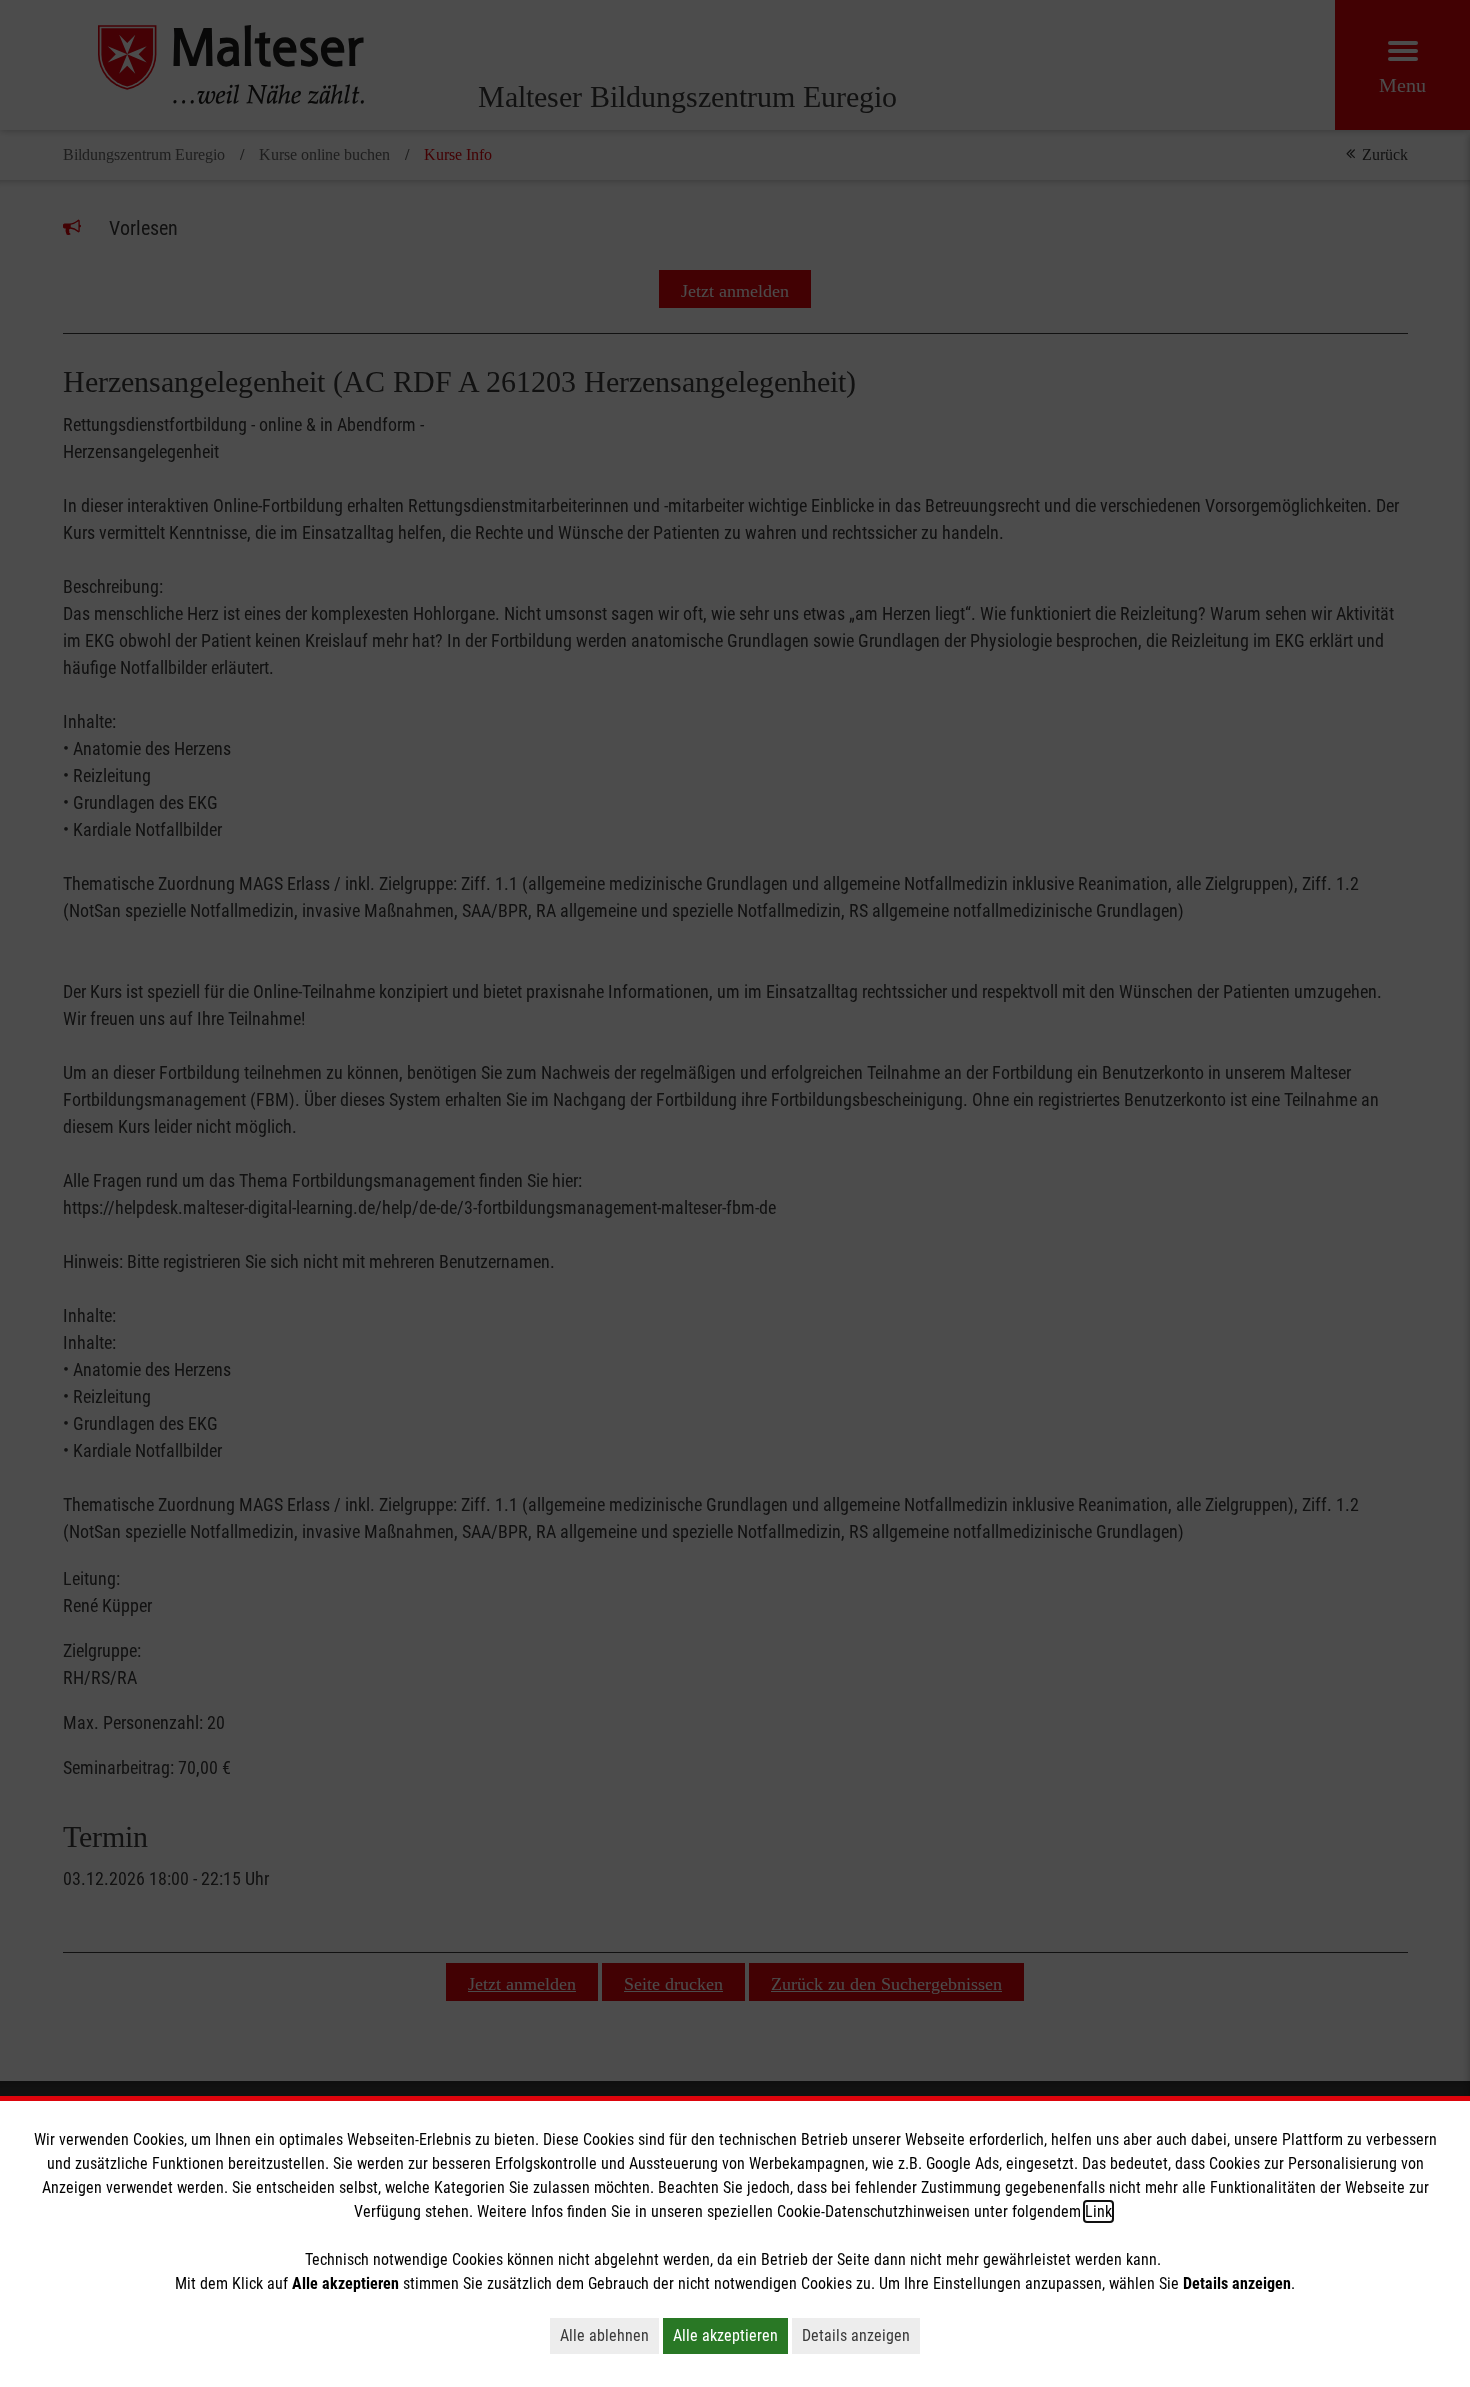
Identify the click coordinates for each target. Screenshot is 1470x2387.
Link (1098, 2211)
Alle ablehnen (604, 2335)
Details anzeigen (856, 2335)
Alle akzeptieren (725, 2335)
